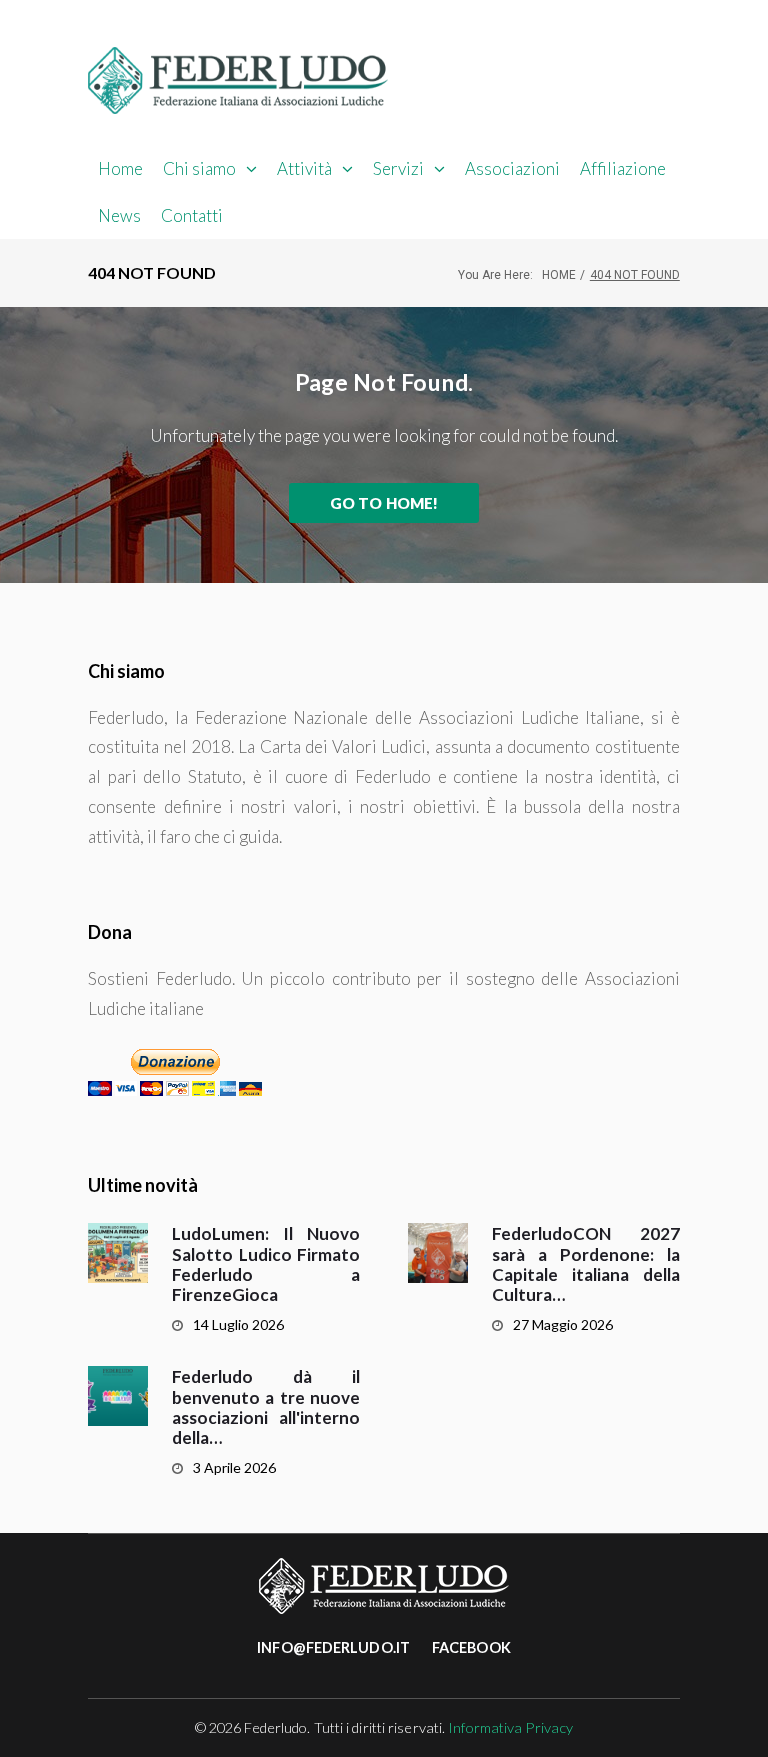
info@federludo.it (333, 1647)
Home (559, 275)
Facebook (471, 1647)
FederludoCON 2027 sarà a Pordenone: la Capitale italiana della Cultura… (586, 1264)
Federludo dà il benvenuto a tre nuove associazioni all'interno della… (266, 1407)
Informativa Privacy (510, 1727)
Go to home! (384, 503)
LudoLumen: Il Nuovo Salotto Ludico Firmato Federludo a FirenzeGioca (266, 1264)
